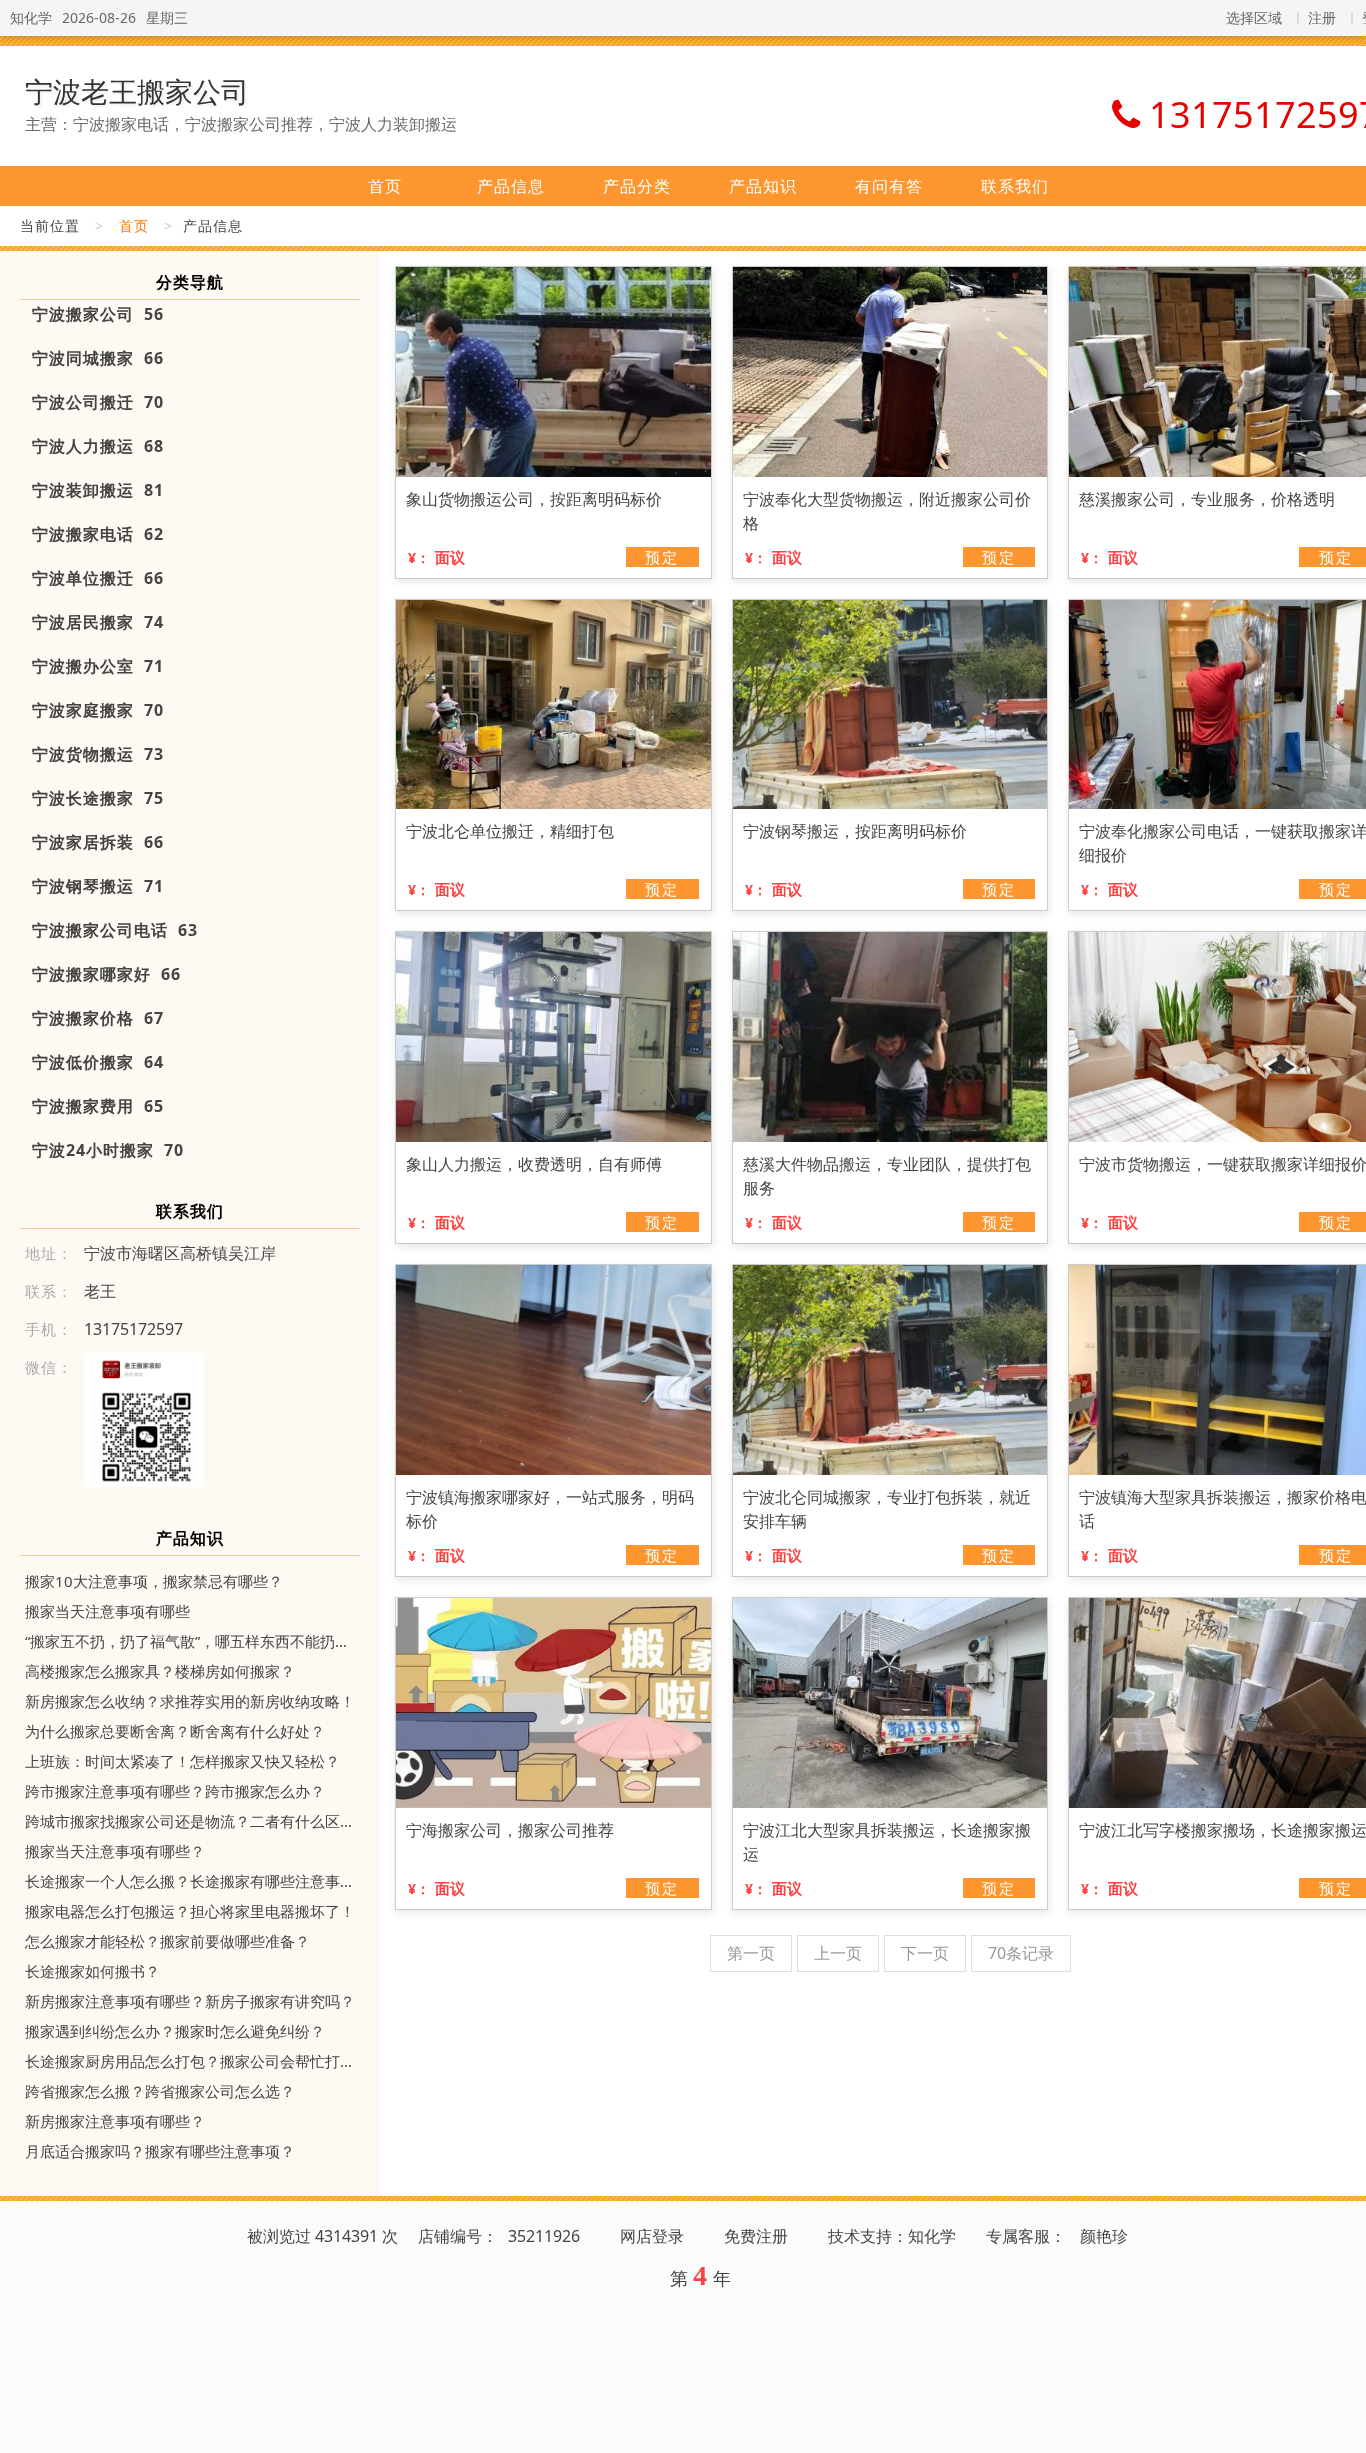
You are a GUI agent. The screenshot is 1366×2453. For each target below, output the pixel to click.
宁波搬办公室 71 (98, 666)
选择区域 (1254, 17)
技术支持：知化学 (892, 2236)
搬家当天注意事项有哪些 (107, 1611)
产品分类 (637, 186)
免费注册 (756, 2236)
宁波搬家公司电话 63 (115, 930)
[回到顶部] (1340, 2426)
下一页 (925, 1953)
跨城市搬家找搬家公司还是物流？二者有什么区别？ (190, 1821)
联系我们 (1015, 186)
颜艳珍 (1104, 2236)
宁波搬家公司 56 (98, 314)
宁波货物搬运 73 (98, 754)
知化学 (31, 17)
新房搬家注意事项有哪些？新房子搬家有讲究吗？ (190, 2001)
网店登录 (652, 2236)
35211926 (544, 2236)
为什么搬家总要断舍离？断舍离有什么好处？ (175, 1731)
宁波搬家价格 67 (98, 1018)
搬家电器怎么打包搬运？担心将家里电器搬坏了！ (190, 1911)
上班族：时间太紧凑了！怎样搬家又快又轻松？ (182, 1761)
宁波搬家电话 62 (98, 534)
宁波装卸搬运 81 (98, 490)
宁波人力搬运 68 (98, 446)
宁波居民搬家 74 (98, 622)
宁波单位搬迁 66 (98, 578)
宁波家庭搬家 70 (98, 710)
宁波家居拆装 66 (98, 842)
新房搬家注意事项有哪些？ (115, 2121)
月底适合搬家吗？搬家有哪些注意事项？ (160, 2151)
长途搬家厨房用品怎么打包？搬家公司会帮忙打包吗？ (190, 2061)
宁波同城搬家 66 (98, 358)
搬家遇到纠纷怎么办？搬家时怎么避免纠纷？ (175, 2031)
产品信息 (511, 186)
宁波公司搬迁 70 (98, 402)
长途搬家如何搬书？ (92, 1971)
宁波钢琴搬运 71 (98, 886)
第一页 (751, 1953)
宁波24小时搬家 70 (108, 1150)
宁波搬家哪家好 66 (106, 974)
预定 (662, 557)
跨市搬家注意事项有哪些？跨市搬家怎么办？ (175, 1791)
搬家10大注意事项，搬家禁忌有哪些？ (154, 1581)
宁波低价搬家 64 (98, 1062)
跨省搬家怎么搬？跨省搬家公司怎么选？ (160, 2091)
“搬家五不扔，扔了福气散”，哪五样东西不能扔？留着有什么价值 (190, 1641)
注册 (1322, 17)
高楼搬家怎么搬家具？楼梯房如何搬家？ (160, 1671)
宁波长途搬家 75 (98, 798)
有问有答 (889, 186)
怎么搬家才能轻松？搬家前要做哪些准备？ (167, 1941)
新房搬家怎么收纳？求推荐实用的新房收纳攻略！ (190, 1701)
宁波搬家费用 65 (98, 1106)
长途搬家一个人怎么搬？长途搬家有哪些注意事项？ (190, 1881)
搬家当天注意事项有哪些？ (115, 1851)
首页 (385, 186)
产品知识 (763, 186)
